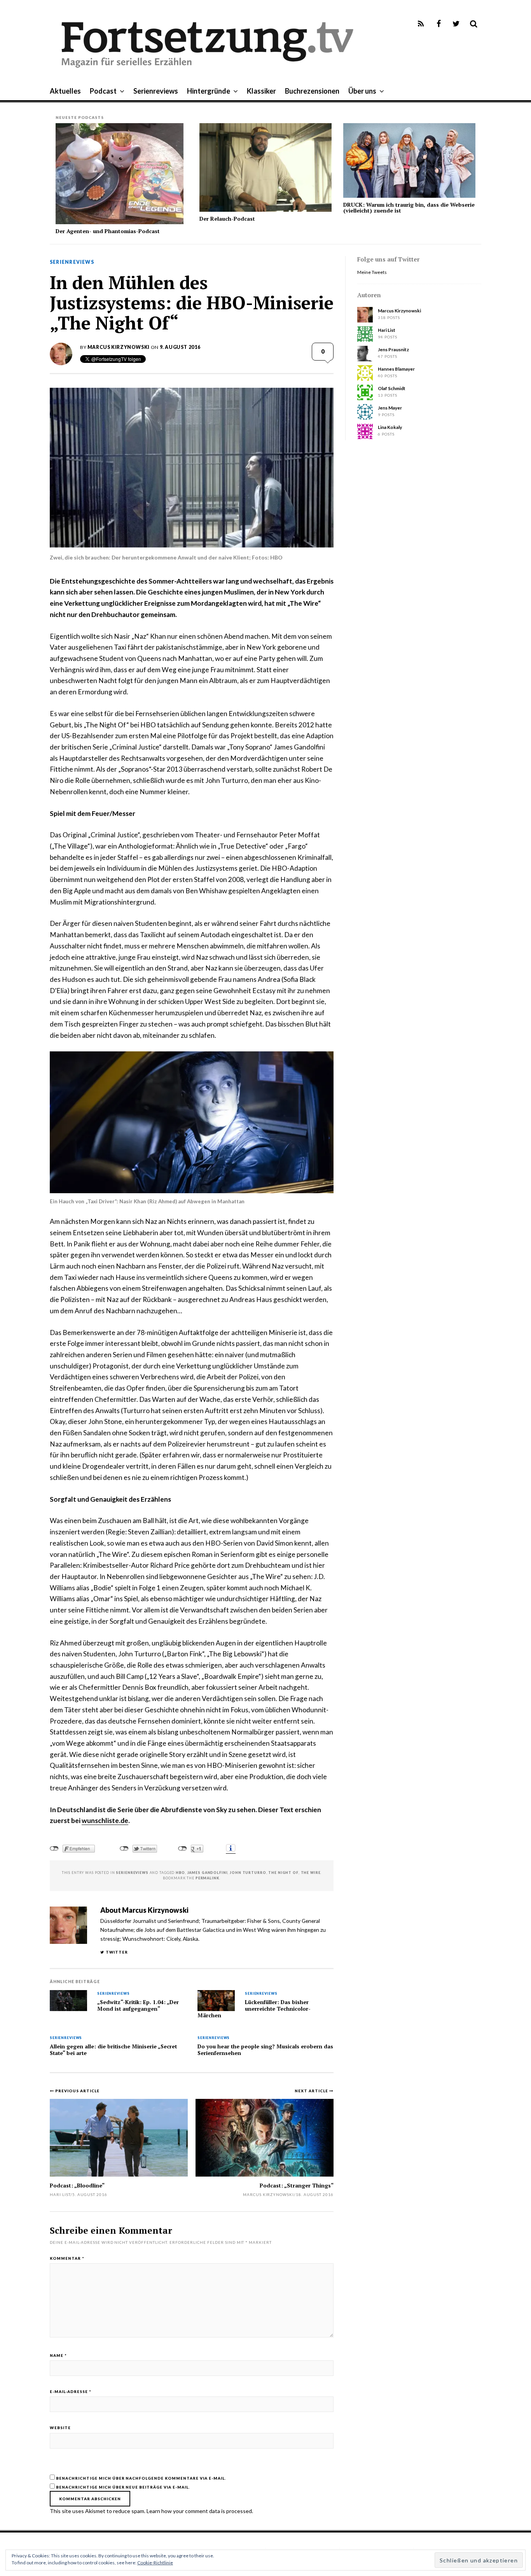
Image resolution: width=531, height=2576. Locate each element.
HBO (180, 1873)
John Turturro (248, 1873)
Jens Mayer (390, 408)
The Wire (311, 1873)
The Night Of (283, 1873)
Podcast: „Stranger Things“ (297, 2185)
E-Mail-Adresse (71, 2391)
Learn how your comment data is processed (199, 2511)
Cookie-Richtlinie (155, 2563)
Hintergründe (209, 91)
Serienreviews (156, 91)
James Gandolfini (208, 1873)
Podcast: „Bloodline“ (77, 2185)
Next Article (312, 2091)
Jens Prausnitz (393, 349)
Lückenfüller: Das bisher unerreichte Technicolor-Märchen (254, 2009)
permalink (207, 1878)
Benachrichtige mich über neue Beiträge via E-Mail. (123, 2487)
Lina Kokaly (390, 427)
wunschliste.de (105, 1820)
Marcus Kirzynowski (119, 347)
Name (58, 2355)
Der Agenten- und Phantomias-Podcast (108, 231)
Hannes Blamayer (396, 369)
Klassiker (261, 91)
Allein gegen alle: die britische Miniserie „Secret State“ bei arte (113, 2050)
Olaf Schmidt (392, 388)
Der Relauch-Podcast (227, 219)
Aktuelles (65, 91)
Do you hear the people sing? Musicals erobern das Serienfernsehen (265, 2050)
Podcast (103, 91)
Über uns (362, 91)
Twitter (117, 1952)
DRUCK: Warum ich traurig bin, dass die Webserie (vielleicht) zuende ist (409, 207)
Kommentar (67, 2258)
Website (60, 2428)
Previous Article (77, 2091)
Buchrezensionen (312, 91)
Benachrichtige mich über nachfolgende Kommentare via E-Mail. (141, 2478)
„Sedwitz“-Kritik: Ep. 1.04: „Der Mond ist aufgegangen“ (138, 2005)
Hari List (60, 2194)
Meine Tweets (372, 272)
